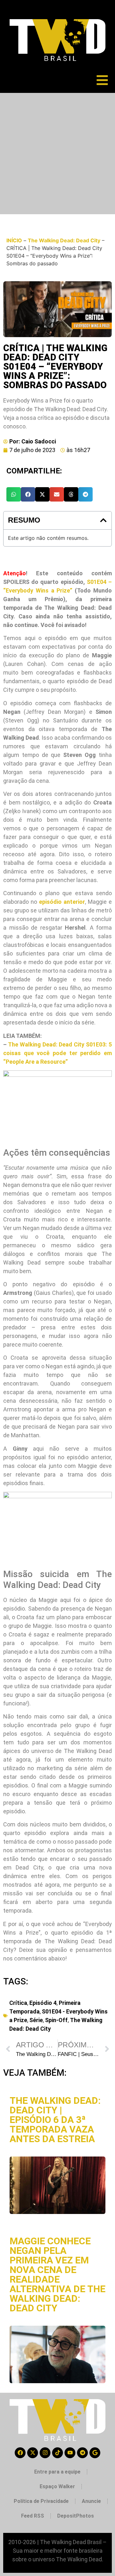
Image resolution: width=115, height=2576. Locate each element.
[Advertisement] (57, 154)
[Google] (95, 2453)
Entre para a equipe (57, 2472)
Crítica (18, 2003)
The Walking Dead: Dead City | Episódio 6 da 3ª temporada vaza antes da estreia (55, 2120)
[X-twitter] (33, 2453)
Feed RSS (33, 2516)
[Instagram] (45, 2453)
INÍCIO (14, 240)
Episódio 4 (43, 2003)
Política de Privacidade (41, 2501)
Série (36, 2020)
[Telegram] (82, 2453)
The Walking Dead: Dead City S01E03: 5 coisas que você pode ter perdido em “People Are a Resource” (57, 1053)
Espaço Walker (57, 2486)
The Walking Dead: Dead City (64, 240)
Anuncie (91, 2501)
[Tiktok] (57, 2453)
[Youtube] (70, 2453)
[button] (14, 494)
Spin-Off (56, 2020)
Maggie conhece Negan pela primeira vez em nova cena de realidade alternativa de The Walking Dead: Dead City (57, 2274)
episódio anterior (62, 902)
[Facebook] (20, 2453)
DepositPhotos (76, 2516)
